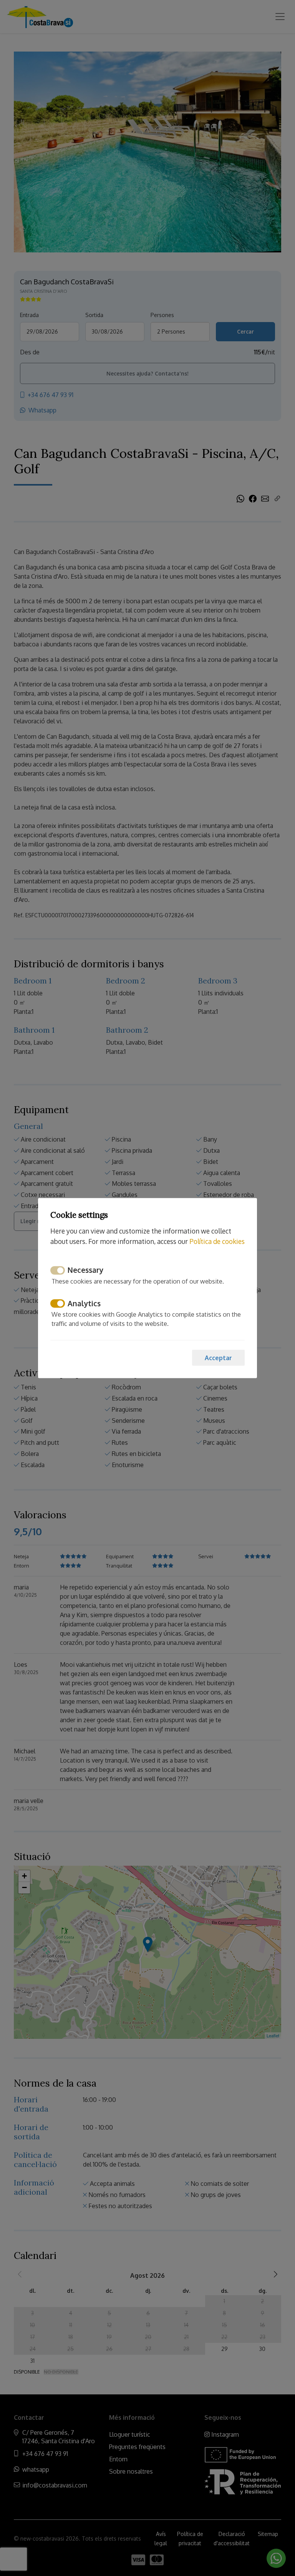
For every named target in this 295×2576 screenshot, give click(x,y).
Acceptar (218, 1358)
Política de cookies (217, 1241)
